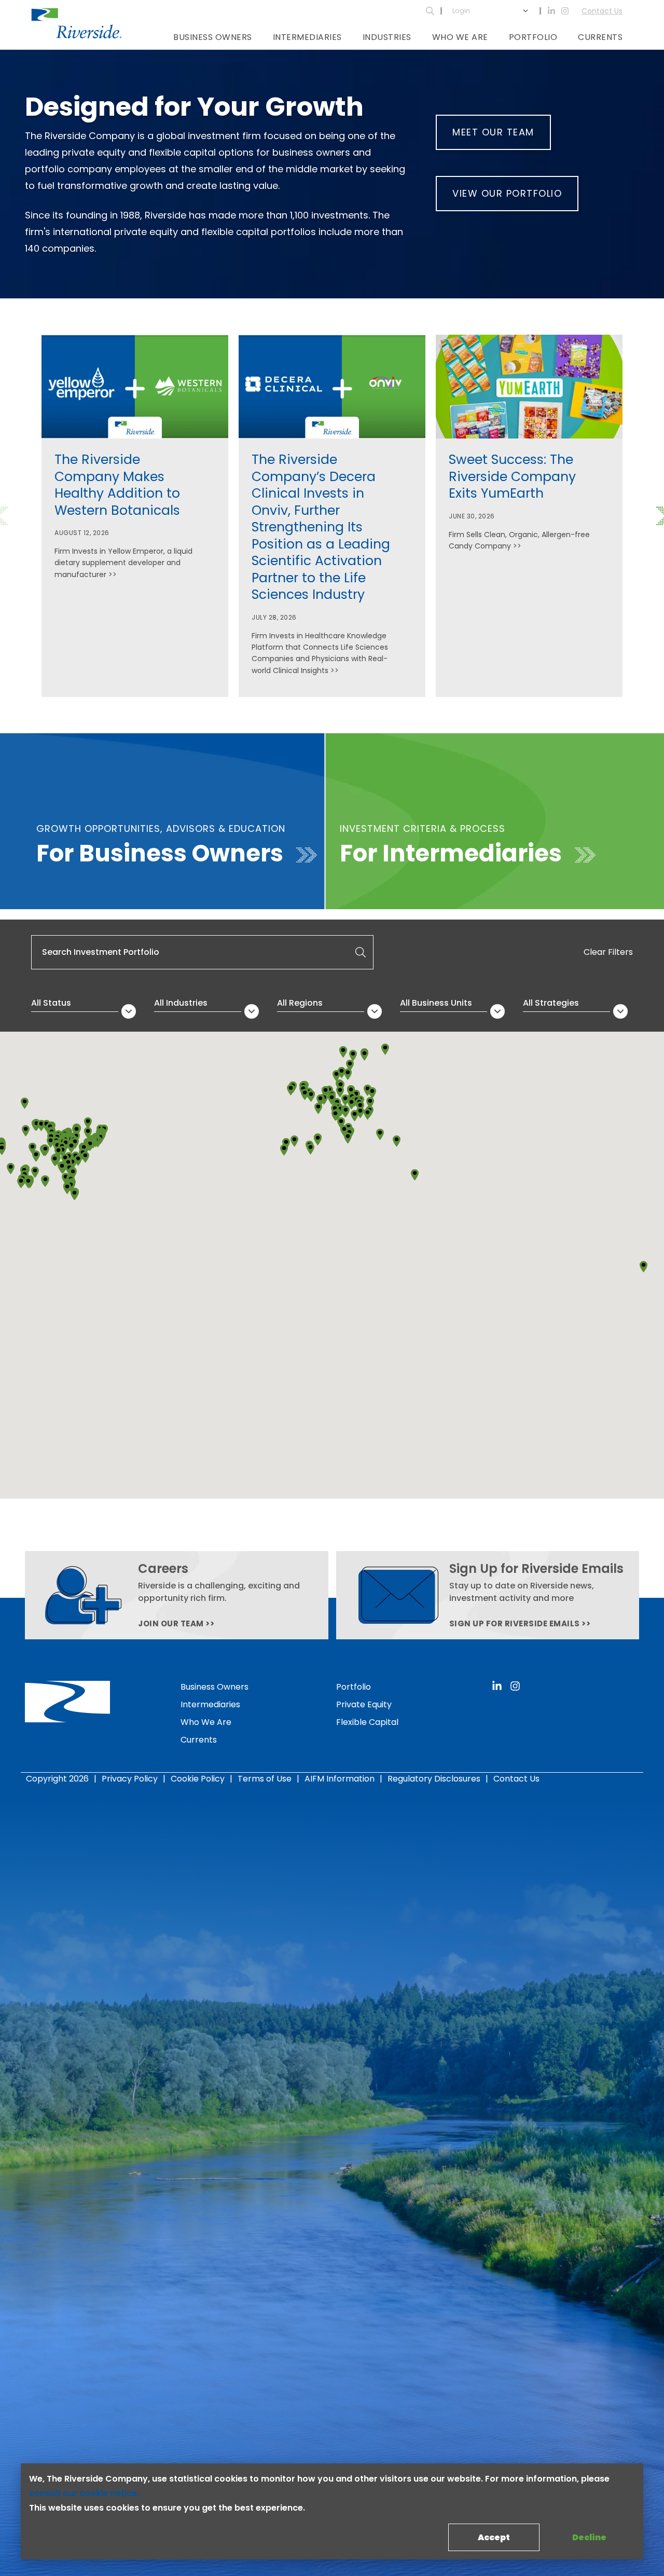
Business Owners (213, 37)
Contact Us (602, 11)
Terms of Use (265, 1779)
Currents (600, 37)
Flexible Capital (367, 1722)
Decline (589, 2537)
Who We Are (460, 37)
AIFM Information (340, 1779)
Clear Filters (608, 952)
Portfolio (533, 37)
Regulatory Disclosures (434, 1779)
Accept (494, 2537)
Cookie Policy (198, 1779)
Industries (387, 37)
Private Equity (364, 1704)
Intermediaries (307, 37)
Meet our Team (493, 132)
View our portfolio (507, 193)
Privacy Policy (130, 1779)
